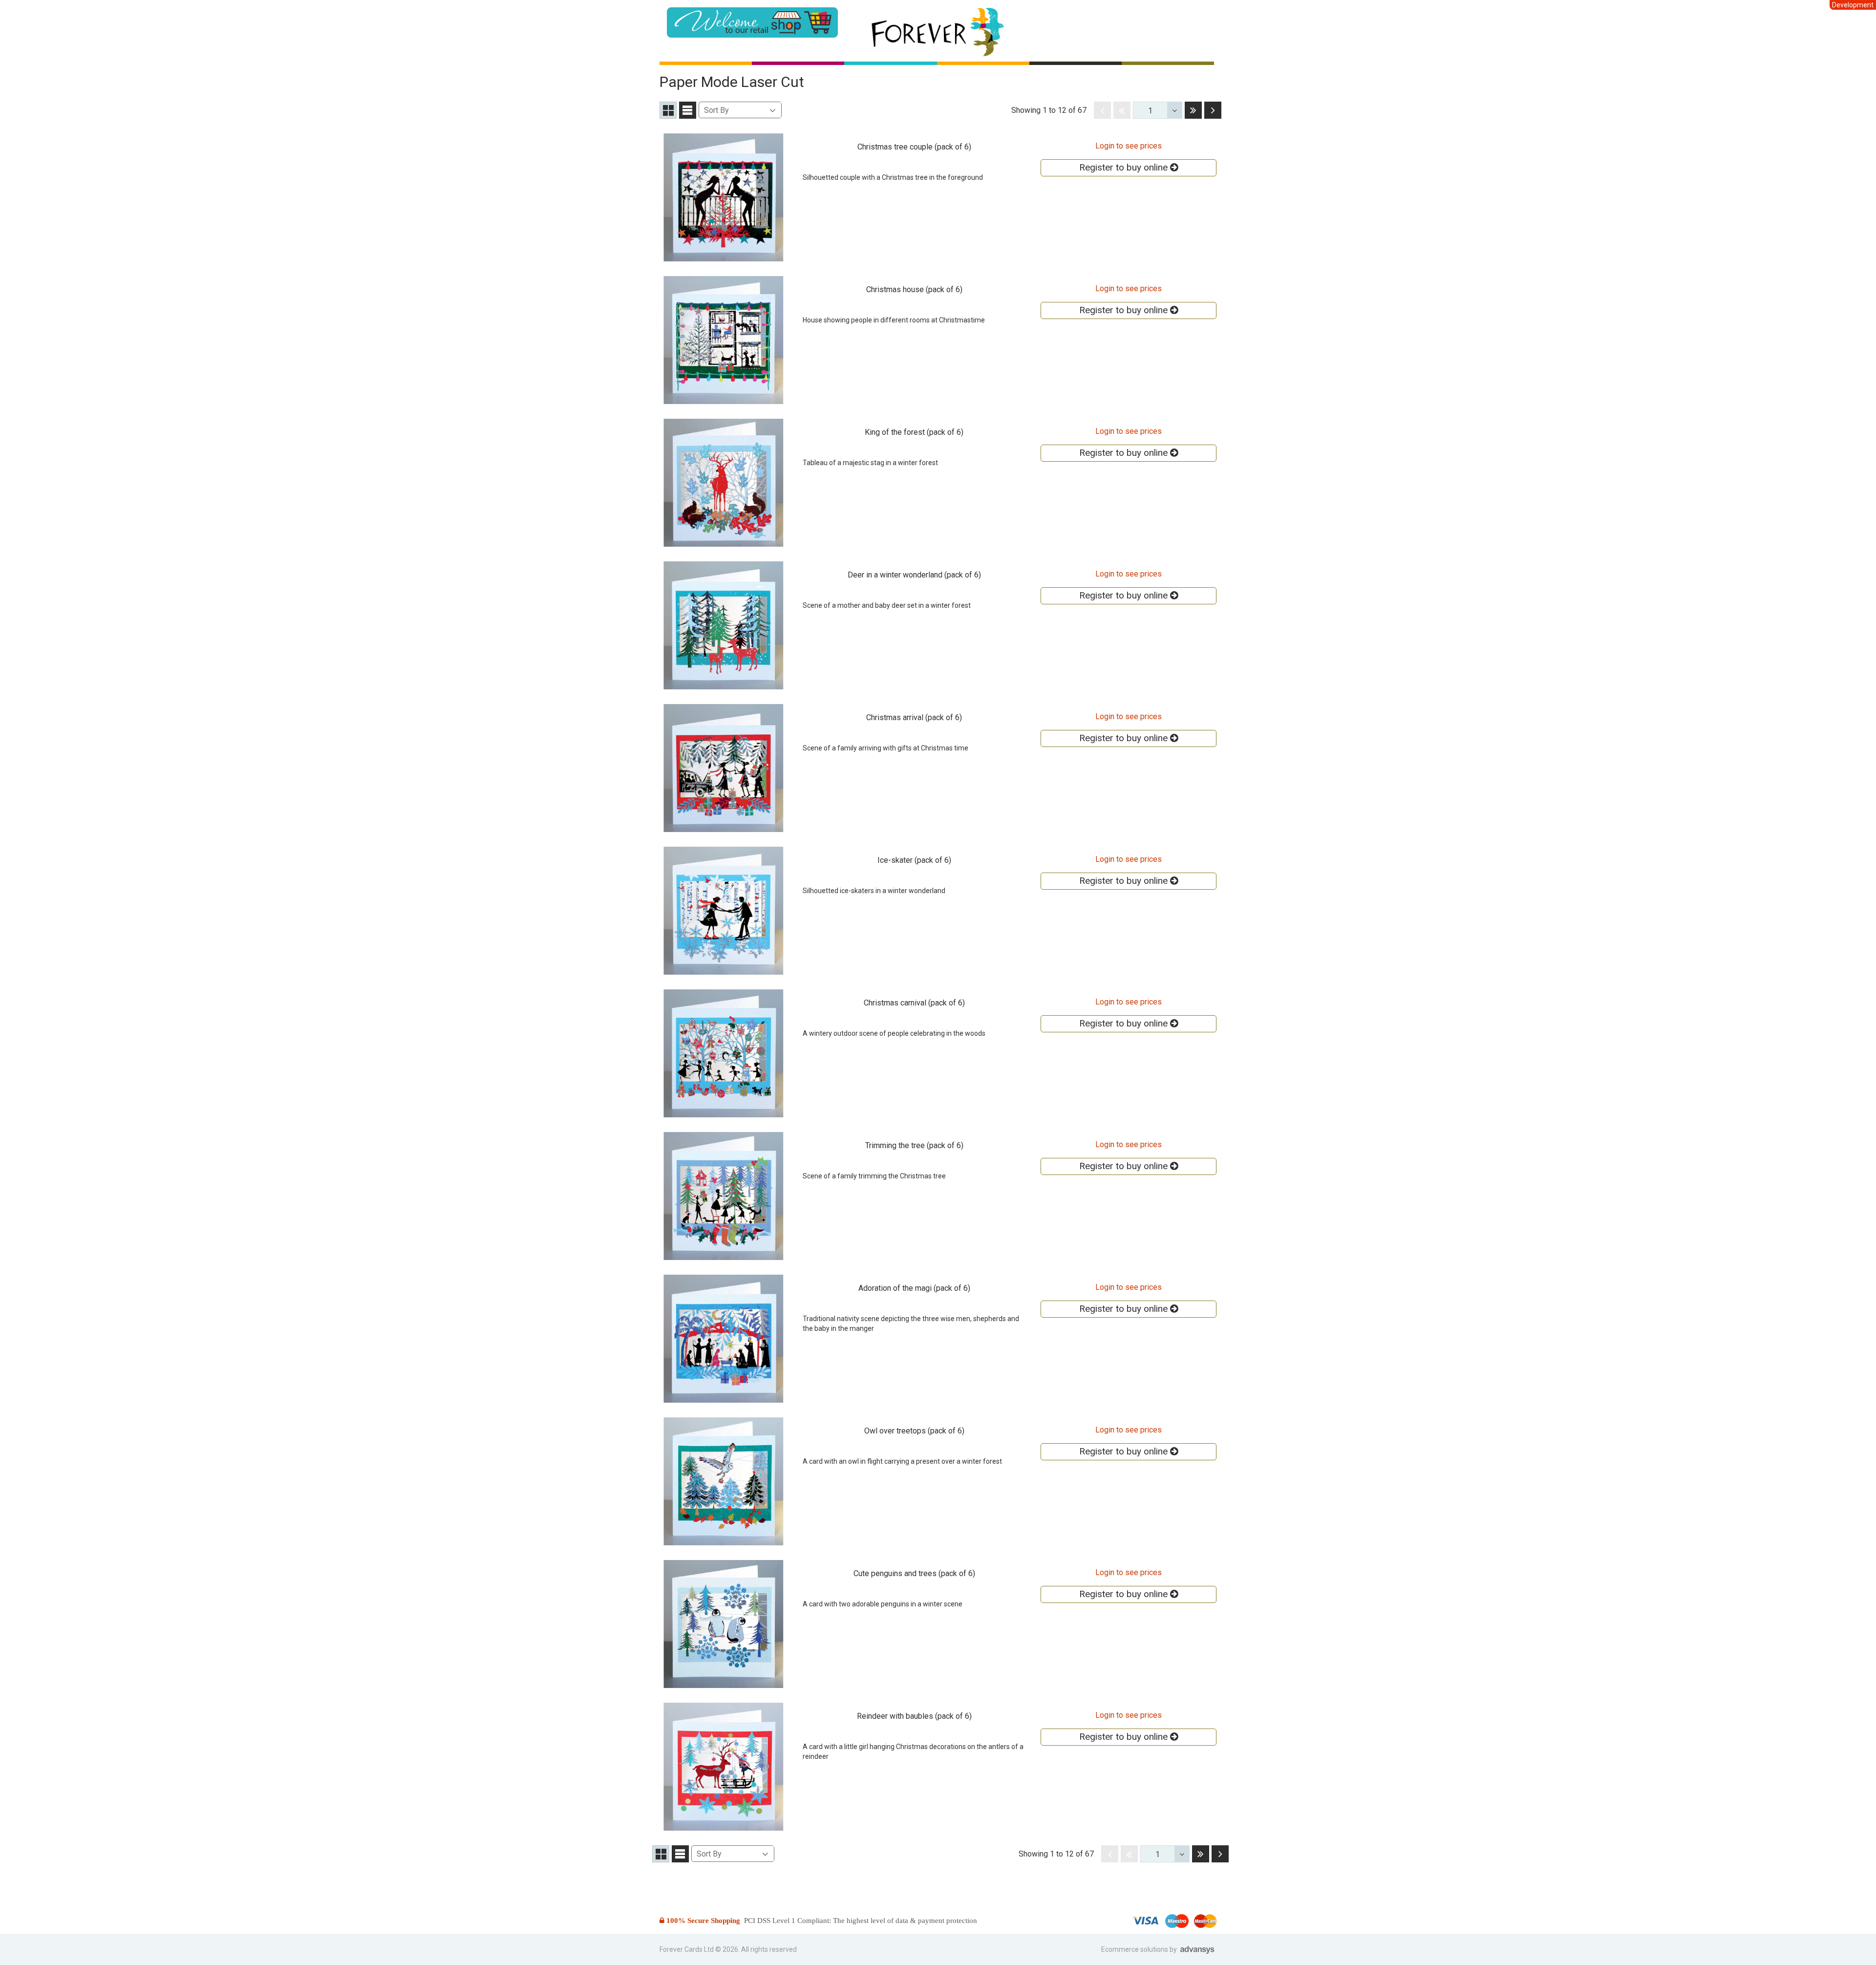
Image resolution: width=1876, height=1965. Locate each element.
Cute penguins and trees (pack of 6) (914, 1573)
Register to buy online (1125, 167)
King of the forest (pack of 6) (914, 432)
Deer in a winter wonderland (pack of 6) (914, 575)
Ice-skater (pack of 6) (914, 860)
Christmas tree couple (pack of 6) (914, 147)
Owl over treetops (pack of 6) (914, 1431)
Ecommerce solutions (1135, 1949)
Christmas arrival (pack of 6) (914, 717)
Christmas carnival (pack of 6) (914, 1003)
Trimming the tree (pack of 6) (914, 1145)
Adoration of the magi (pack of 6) (914, 1288)
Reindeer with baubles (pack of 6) (914, 1716)
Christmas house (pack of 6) (914, 289)
